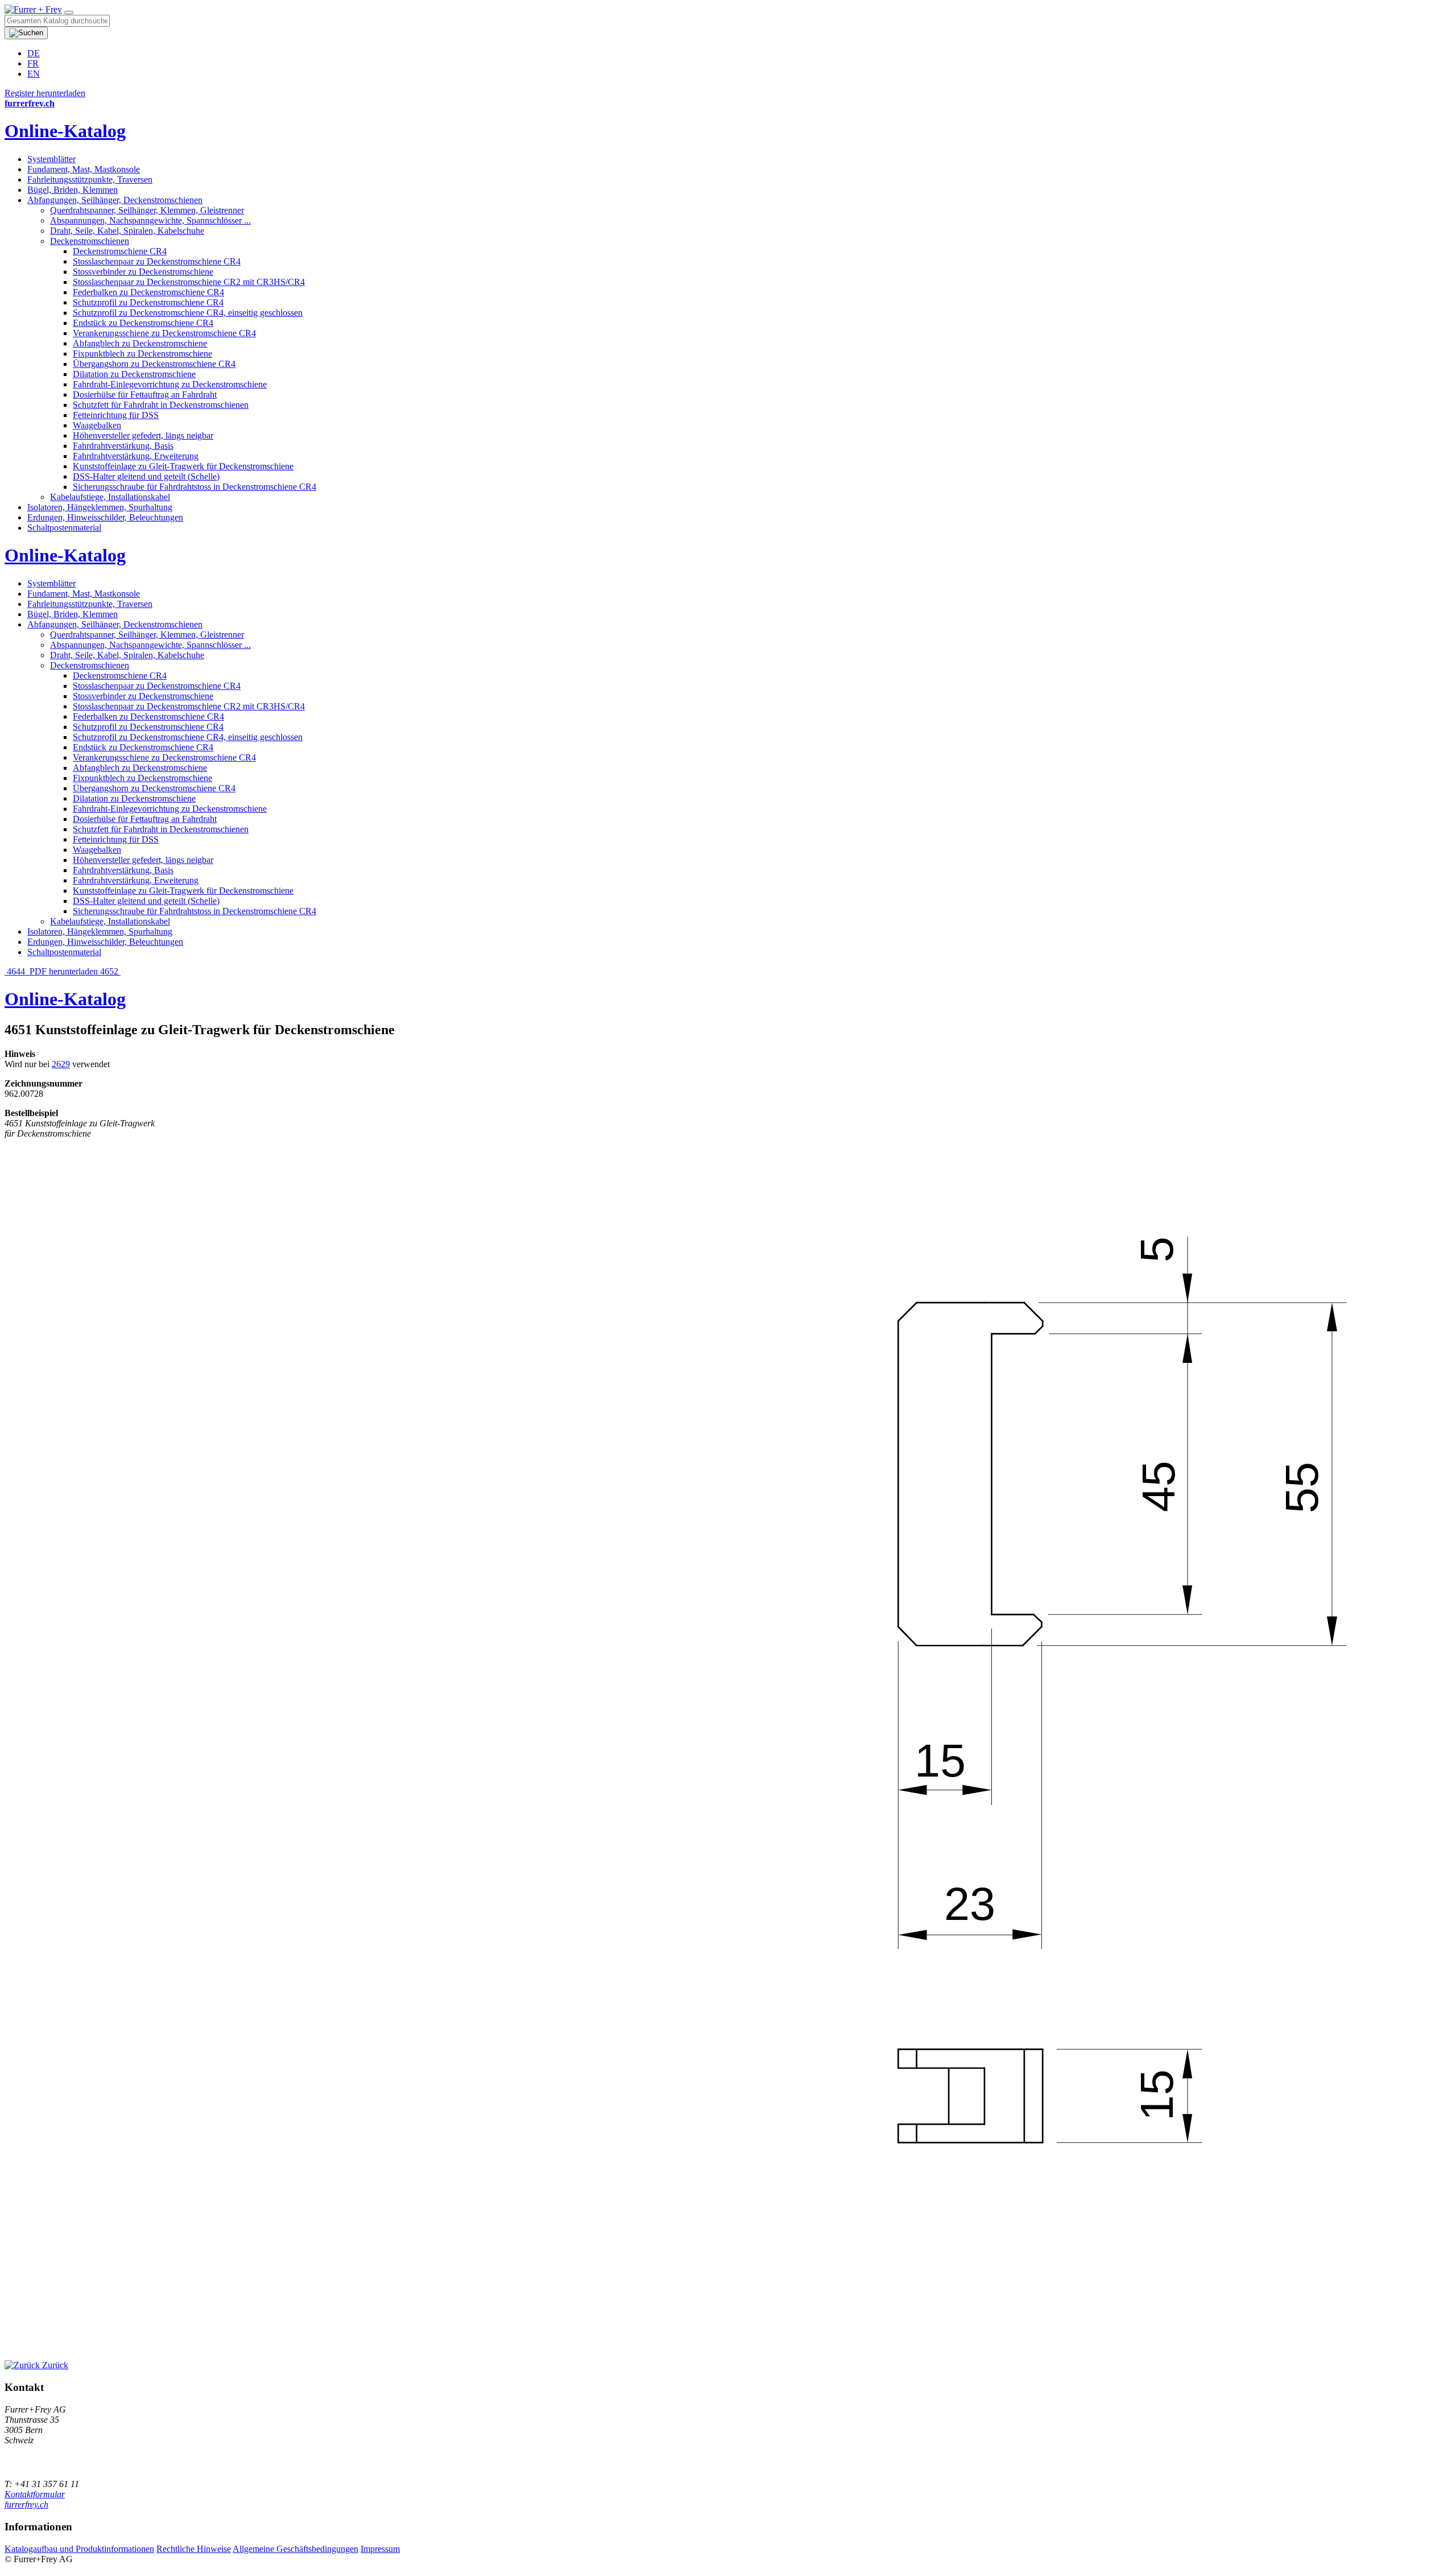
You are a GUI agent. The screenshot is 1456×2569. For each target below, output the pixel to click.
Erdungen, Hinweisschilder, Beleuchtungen (105, 517)
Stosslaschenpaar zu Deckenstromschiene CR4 (157, 261)
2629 (61, 1064)
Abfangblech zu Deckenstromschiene (140, 343)
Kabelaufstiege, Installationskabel (110, 497)
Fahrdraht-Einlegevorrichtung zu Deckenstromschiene (170, 384)
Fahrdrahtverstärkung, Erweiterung (136, 456)
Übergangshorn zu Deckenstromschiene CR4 (154, 364)
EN (34, 74)
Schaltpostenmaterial (64, 528)
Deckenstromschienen (90, 241)
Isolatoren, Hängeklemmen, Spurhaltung (100, 507)
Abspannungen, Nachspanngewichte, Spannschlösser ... (150, 220)
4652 (110, 971)
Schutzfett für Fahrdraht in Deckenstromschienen (161, 405)
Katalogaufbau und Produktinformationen (79, 2549)
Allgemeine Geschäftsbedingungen (295, 2549)
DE (34, 53)
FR (33, 63)
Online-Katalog (65, 131)
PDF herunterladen (64, 971)
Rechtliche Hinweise (194, 2549)
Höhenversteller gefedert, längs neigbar (143, 435)
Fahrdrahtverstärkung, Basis (123, 446)
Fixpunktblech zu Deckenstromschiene (142, 354)
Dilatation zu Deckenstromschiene (134, 374)
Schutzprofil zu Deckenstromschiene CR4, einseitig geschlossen (188, 313)
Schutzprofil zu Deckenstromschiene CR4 (148, 302)
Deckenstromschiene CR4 (120, 251)
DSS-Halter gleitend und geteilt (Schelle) (146, 476)
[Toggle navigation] (69, 13)
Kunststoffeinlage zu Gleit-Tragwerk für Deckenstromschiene (183, 466)
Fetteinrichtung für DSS (116, 415)
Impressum (380, 2549)
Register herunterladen (45, 93)
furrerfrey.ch (26, 2504)
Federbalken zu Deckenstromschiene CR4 (148, 292)
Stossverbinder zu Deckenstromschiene (143, 272)
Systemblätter (51, 159)
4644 (16, 971)
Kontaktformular (35, 2494)
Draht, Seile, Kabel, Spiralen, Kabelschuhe (127, 231)
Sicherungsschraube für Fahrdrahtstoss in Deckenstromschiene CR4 (195, 487)
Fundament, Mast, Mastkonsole (84, 169)
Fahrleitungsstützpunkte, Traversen (90, 179)
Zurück (54, 2365)
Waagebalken (97, 425)
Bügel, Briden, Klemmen (73, 190)
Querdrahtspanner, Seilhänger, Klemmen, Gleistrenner (147, 210)
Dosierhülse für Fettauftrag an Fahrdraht (145, 395)
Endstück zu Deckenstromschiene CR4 (143, 323)
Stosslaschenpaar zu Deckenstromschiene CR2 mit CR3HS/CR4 (189, 282)
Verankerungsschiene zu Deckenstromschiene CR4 (164, 333)
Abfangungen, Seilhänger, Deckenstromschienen (115, 200)
